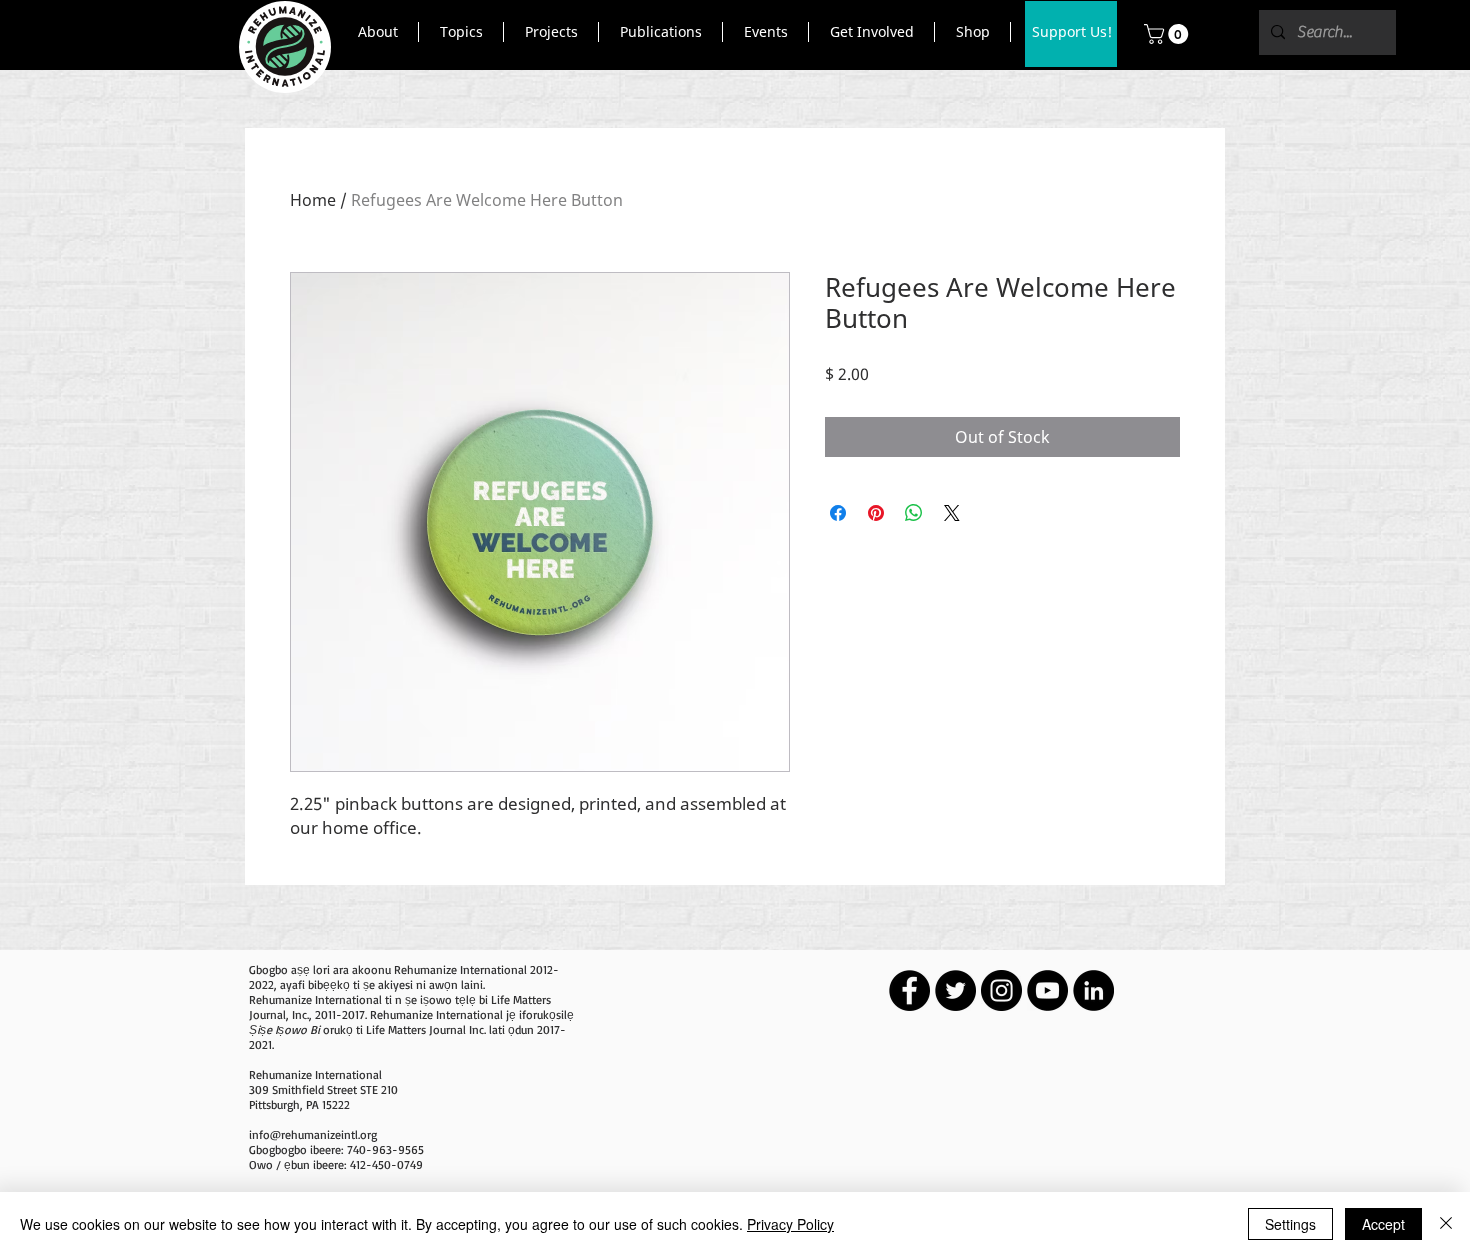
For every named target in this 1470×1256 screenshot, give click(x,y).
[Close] (1446, 1224)
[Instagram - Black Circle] (1001, 990)
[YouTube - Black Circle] (1047, 990)
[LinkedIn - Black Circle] (1093, 990)
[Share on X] (952, 513)
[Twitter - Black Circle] (955, 990)
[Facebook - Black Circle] (909, 990)
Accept (1383, 1224)
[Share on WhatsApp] (914, 513)
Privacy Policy (790, 1224)
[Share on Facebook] (838, 513)
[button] (377, 32)
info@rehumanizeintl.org (313, 1134)
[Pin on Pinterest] (876, 513)
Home (313, 200)
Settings (1290, 1224)
